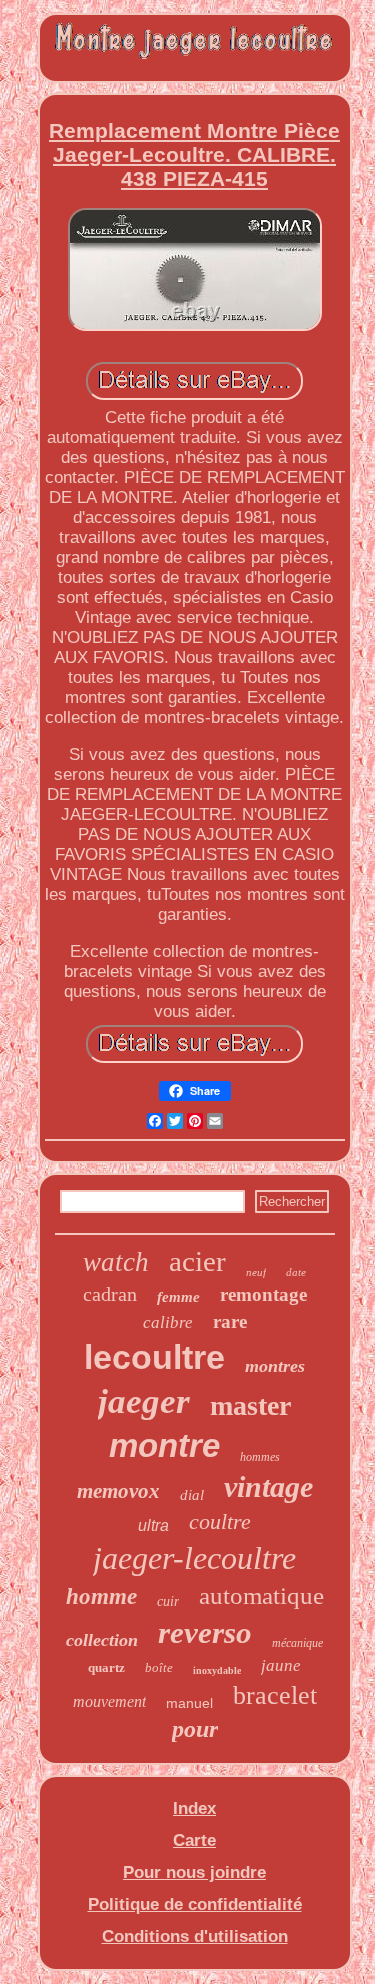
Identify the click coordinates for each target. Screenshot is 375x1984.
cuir (168, 1601)
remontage (263, 1294)
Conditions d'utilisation (195, 1936)
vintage (268, 1486)
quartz (106, 1667)
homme (101, 1596)
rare (230, 1321)
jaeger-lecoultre (194, 1558)
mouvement (109, 1701)
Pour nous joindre (194, 1872)
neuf (256, 1272)
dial (192, 1495)
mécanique (297, 1643)
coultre (220, 1521)
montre (164, 1445)
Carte (194, 1840)
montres (275, 1366)
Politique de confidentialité (195, 1904)
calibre (168, 1322)
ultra (153, 1525)
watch (116, 1262)
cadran (110, 1294)
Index (194, 1808)
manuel (189, 1703)
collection (102, 1640)
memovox (118, 1491)
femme (178, 1297)
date (296, 1272)
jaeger (144, 1401)
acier (197, 1261)
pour (195, 1729)
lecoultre (154, 1357)
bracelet (275, 1695)
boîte (159, 1667)
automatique (261, 1595)
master (250, 1405)
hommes (260, 1457)
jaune (281, 1665)
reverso (205, 1632)
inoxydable (217, 1670)
